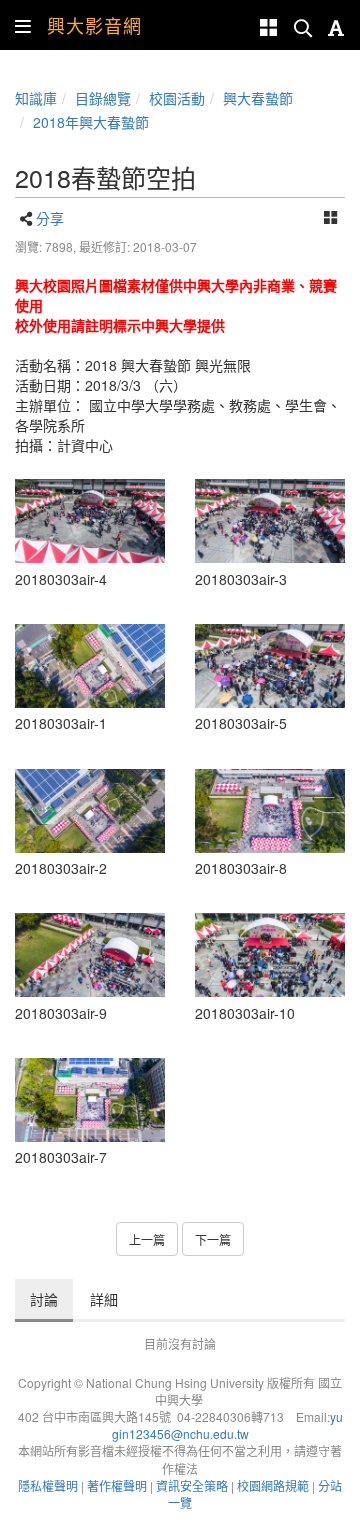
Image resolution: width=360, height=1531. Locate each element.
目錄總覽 (103, 98)
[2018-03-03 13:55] (90, 1100)
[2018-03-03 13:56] (270, 810)
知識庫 (36, 98)
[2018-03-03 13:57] (90, 955)
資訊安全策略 (192, 1485)
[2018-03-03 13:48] (90, 666)
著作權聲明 (117, 1485)
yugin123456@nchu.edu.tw (227, 1425)
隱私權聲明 (48, 1485)
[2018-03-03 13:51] (90, 521)
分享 (50, 218)
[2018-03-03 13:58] (270, 955)
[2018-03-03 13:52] (270, 666)
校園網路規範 (273, 1485)
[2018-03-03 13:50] (270, 521)
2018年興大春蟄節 (91, 122)
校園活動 (177, 98)
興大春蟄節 (258, 98)
